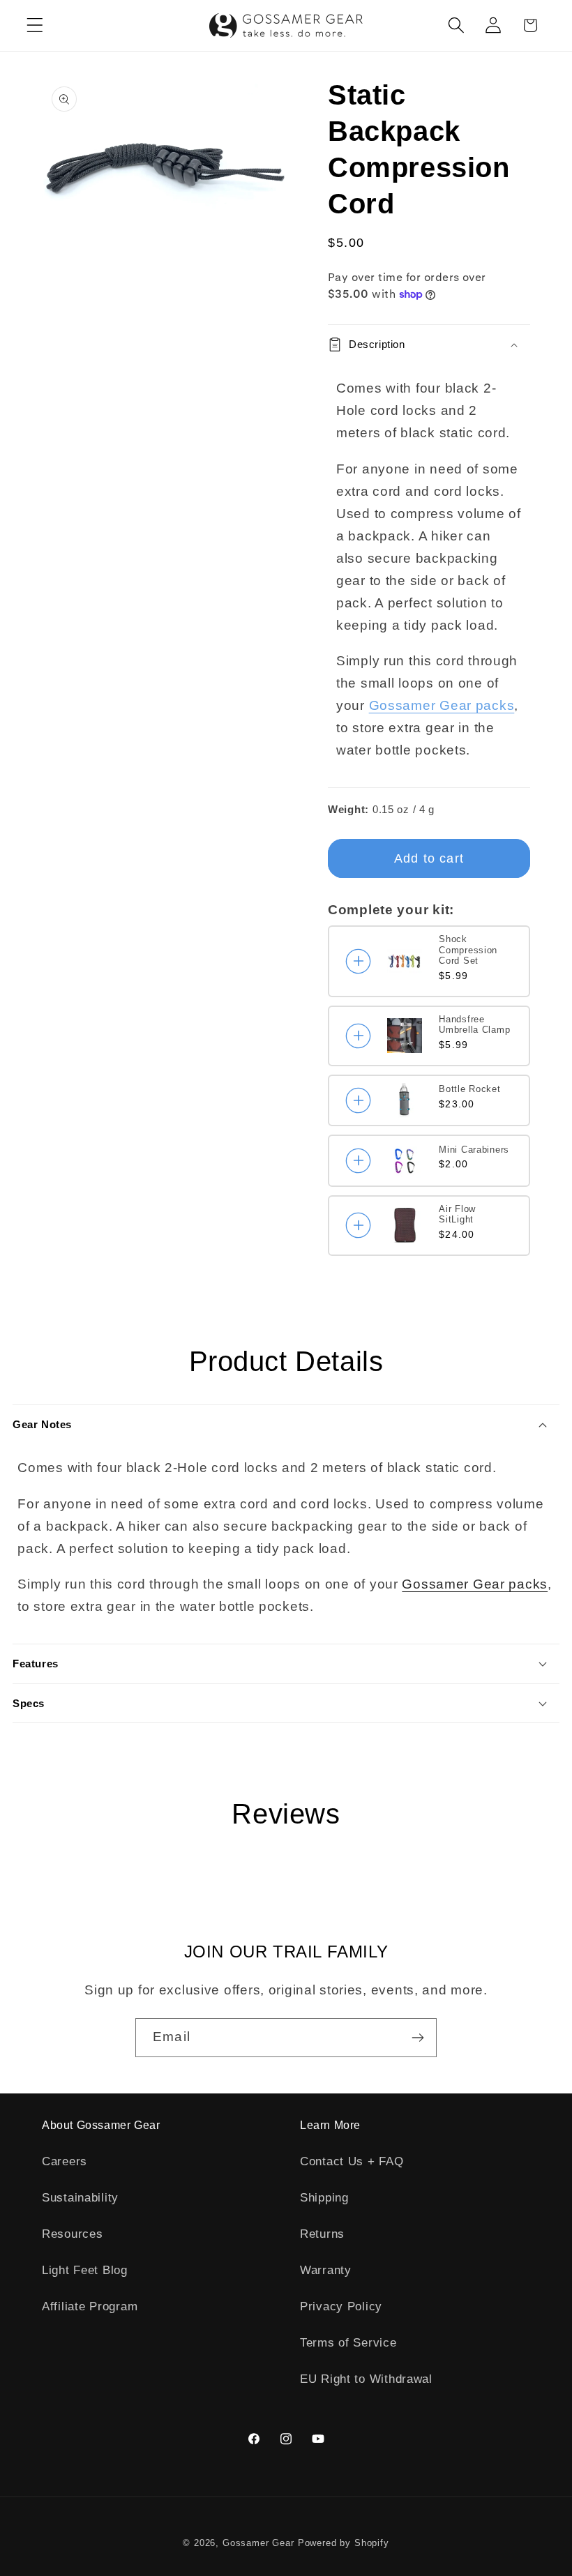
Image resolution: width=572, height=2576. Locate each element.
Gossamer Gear (258, 2543)
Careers (65, 2161)
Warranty (326, 2270)
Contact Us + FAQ (352, 2161)
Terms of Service (348, 2343)
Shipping (324, 2198)
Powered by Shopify (344, 2543)
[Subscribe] (417, 2038)
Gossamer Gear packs (442, 705)
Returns (322, 2234)
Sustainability (80, 2198)
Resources (72, 2234)
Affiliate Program (90, 2306)
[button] (35, 25)
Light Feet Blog (85, 2270)
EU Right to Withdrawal (366, 2379)
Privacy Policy (341, 2306)
